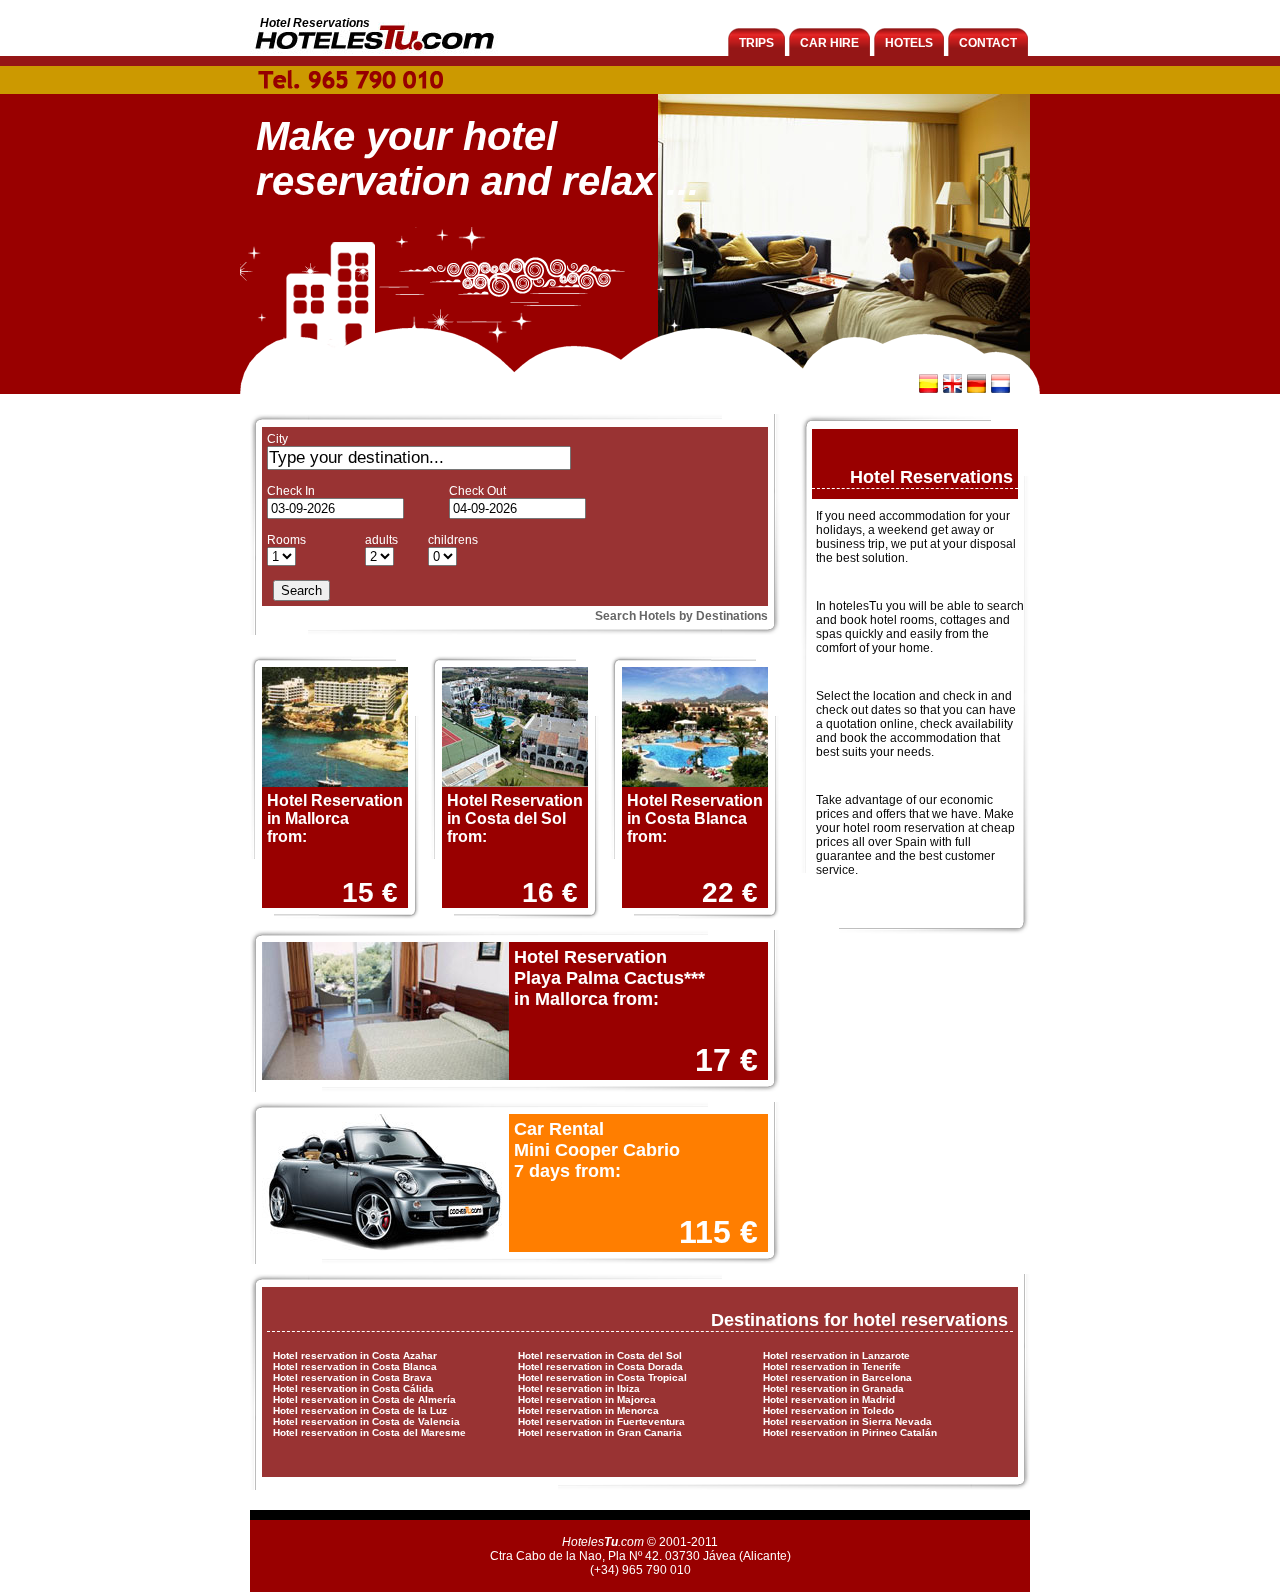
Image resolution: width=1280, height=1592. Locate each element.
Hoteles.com (603, 1542)
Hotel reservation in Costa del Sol (600, 1355)
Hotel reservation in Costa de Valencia (366, 1421)
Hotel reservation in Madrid (829, 1399)
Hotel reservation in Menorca (588, 1410)
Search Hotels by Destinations (681, 616)
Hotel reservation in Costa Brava (352, 1377)
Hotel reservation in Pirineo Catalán (850, 1432)
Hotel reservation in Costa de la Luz (360, 1410)
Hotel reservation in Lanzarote (836, 1355)
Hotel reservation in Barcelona (837, 1377)
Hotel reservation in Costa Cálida (353, 1388)
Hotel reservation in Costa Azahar (355, 1355)
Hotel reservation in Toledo (828, 1410)
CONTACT (988, 43)
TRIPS (756, 43)
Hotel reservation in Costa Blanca (355, 1366)
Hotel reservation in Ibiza (579, 1388)
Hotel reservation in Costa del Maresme (369, 1432)
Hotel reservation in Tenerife (832, 1366)
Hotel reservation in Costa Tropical (602, 1377)
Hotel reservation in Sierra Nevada (847, 1421)
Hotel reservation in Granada (833, 1388)
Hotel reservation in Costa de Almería (364, 1399)
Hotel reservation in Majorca (587, 1399)
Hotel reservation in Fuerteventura (601, 1421)
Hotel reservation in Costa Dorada (600, 1366)
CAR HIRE (829, 43)
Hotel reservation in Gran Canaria (600, 1432)
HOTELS (909, 43)
